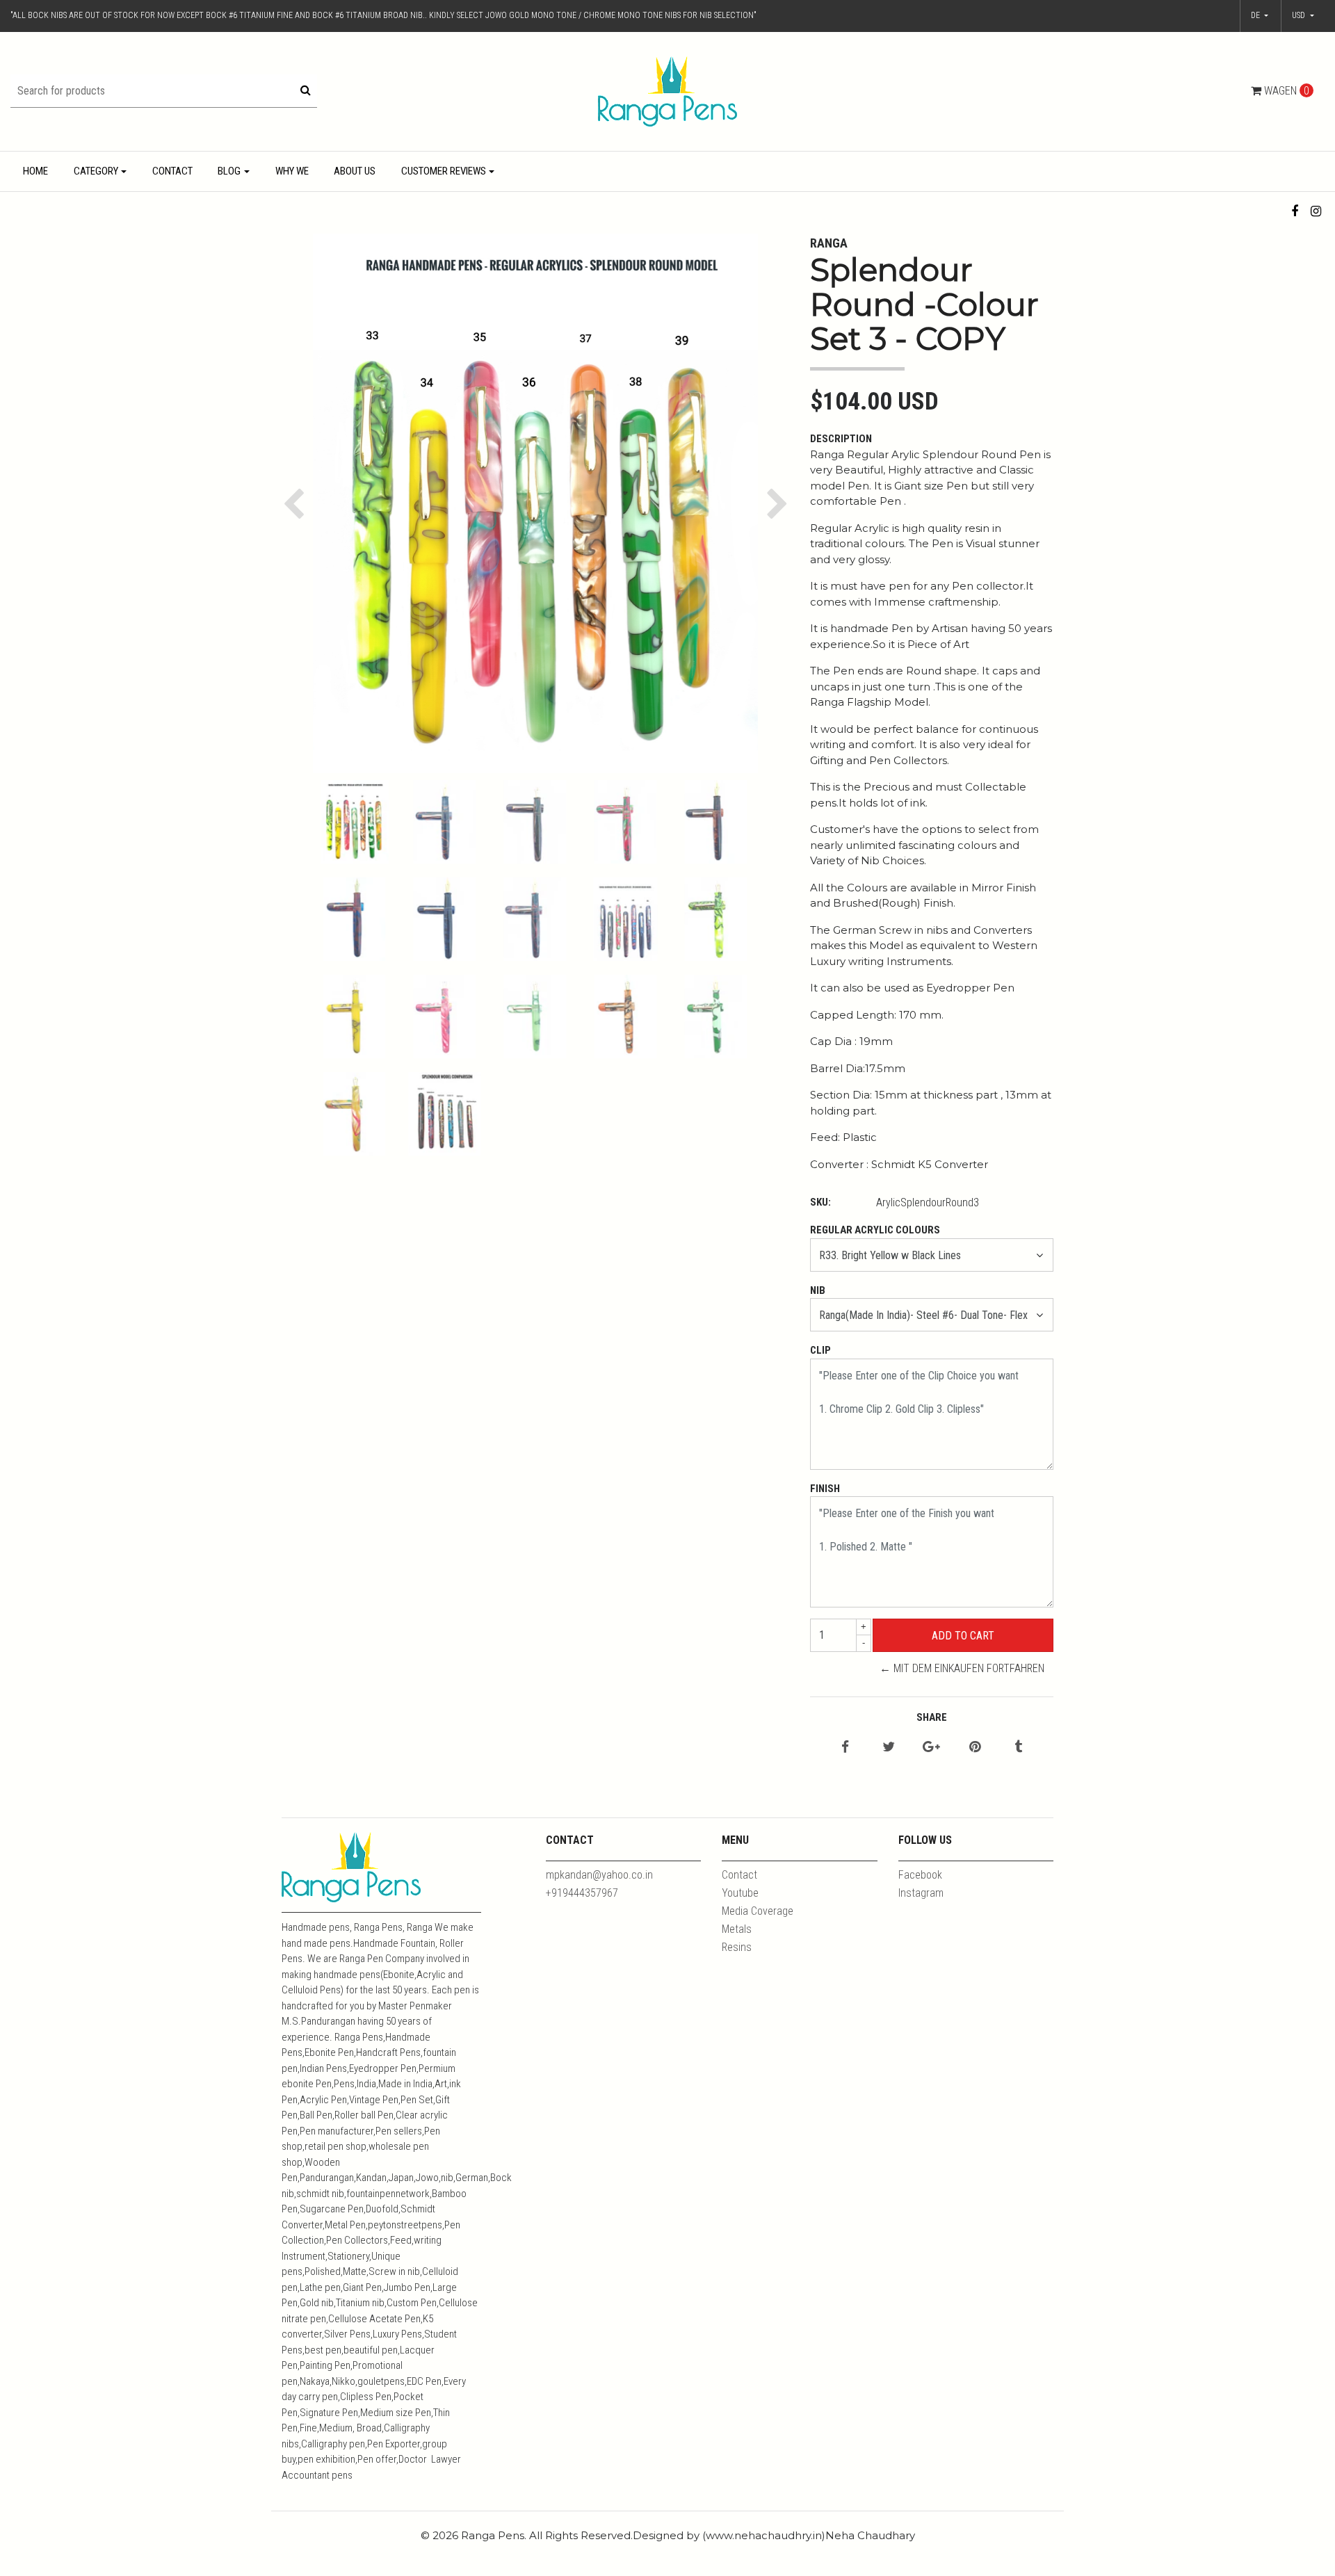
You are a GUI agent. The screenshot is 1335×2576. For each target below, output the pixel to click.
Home (35, 171)
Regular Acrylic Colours (875, 1230)
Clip (820, 1350)
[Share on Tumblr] (1018, 1748)
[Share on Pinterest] (975, 1748)
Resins (737, 1947)
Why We (292, 171)
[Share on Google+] (931, 1748)
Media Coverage (758, 1911)
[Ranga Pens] (667, 91)
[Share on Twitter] (889, 1748)
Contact (172, 171)
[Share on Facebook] (845, 1748)
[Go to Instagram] (1316, 211)
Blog (229, 171)
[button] (1303, 16)
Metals (737, 1929)
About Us (355, 171)
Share (932, 1717)
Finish (825, 1489)
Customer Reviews (444, 171)
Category (96, 171)
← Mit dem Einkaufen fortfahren (962, 1668)
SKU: (820, 1202)
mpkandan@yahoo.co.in (599, 1875)
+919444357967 (582, 1893)
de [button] (1256, 15)
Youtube (740, 1893)
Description (841, 439)
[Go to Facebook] (1295, 211)
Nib (818, 1290)
